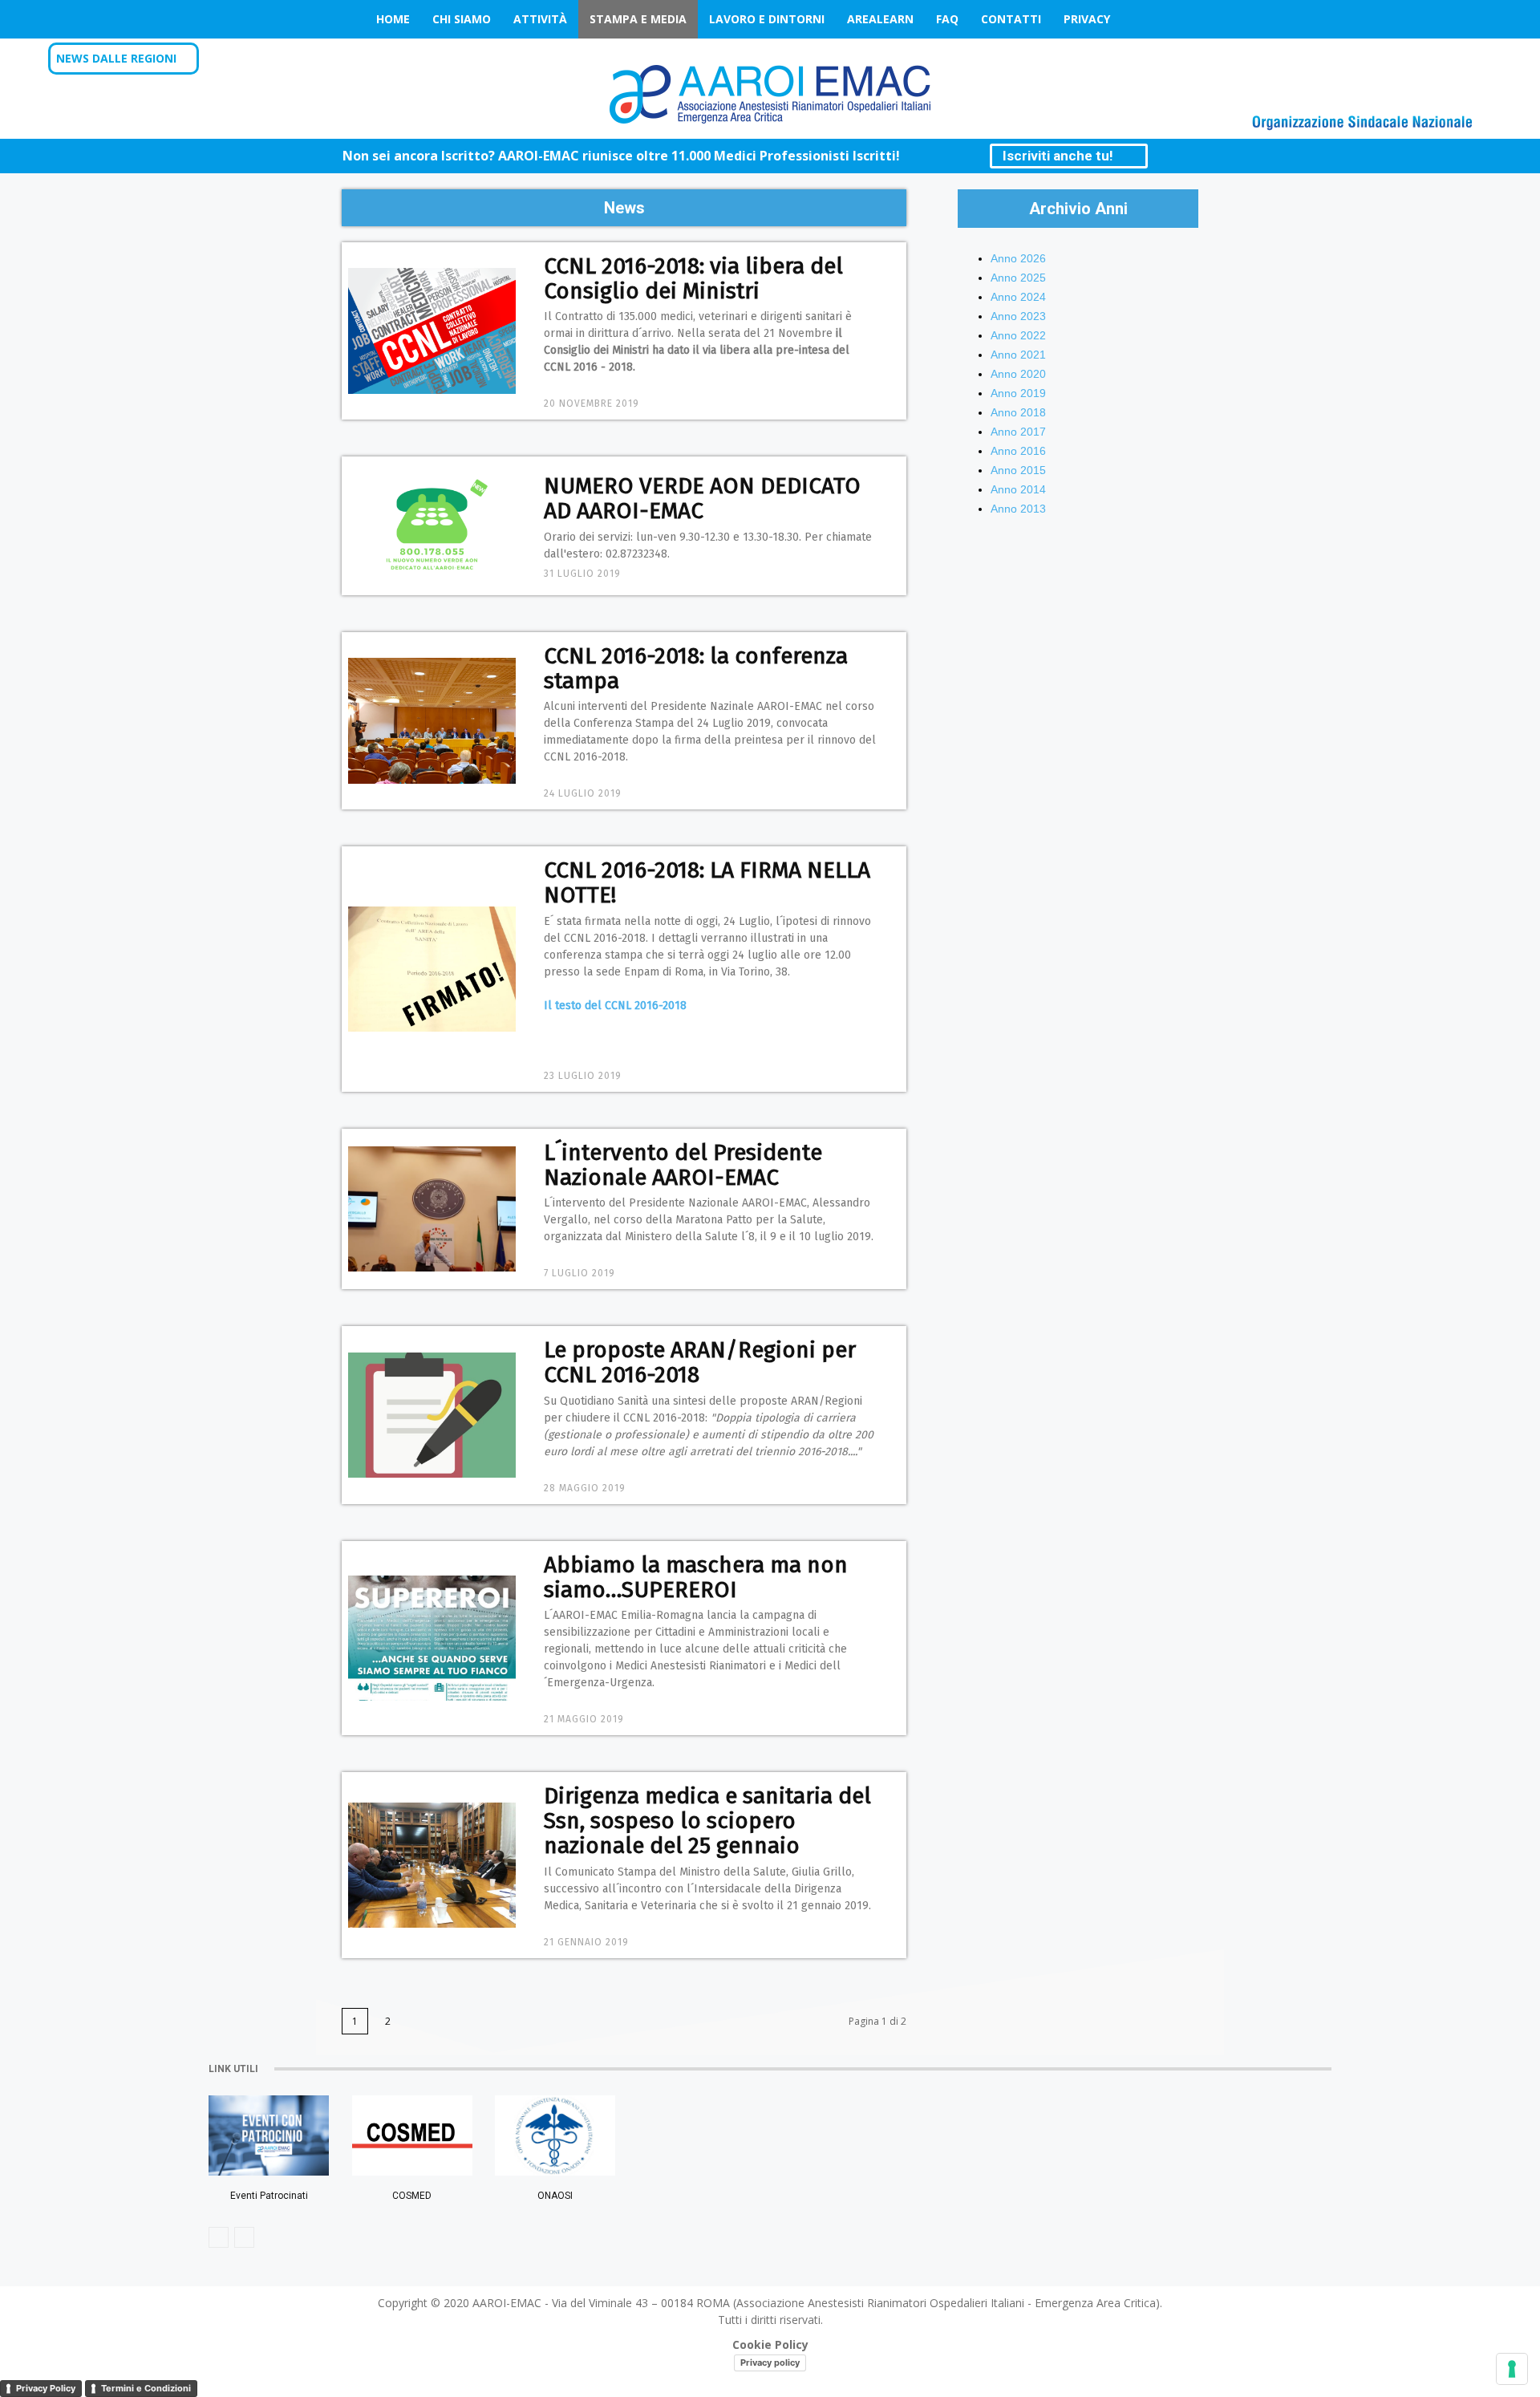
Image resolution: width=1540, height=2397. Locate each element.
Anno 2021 (1018, 355)
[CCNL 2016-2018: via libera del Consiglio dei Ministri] (432, 331)
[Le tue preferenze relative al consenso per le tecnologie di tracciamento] (1512, 2369)
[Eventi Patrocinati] (269, 2135)
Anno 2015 (1018, 470)
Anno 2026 (1018, 258)
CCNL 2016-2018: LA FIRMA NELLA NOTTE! (707, 882)
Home (393, 19)
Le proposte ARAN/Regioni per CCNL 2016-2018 (700, 1362)
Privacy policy (770, 2363)
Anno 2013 (1018, 509)
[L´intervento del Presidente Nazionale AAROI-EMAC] (432, 1209)
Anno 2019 (1018, 393)
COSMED (412, 2196)
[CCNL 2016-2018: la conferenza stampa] (432, 721)
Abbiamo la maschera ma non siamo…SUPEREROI (696, 1577)
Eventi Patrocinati (269, 2196)
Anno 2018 (1018, 412)
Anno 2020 (1018, 374)
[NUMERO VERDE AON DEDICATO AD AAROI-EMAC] (432, 526)
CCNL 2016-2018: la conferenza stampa (696, 668)
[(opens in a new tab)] (555, 2135)
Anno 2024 (1018, 297)
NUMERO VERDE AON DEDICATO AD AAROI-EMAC (702, 498)
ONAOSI (555, 2196)
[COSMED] (412, 2135)
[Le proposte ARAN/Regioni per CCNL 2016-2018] (432, 1415)
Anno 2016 (1018, 451)
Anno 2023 (1018, 316)
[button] (1471, 60)
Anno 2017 (1018, 432)
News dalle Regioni (116, 58)
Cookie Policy (770, 2344)
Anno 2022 (1018, 335)
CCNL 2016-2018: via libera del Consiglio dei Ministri (693, 278)
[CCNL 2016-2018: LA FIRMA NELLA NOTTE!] (432, 969)
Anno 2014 (1018, 489)
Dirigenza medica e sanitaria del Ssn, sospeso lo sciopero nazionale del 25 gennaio (707, 1821)
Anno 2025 (1018, 278)
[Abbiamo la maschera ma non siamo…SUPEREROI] (432, 1639)
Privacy (1087, 19)
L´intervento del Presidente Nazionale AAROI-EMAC (683, 1165)
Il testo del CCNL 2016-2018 (617, 1006)
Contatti (1011, 19)
